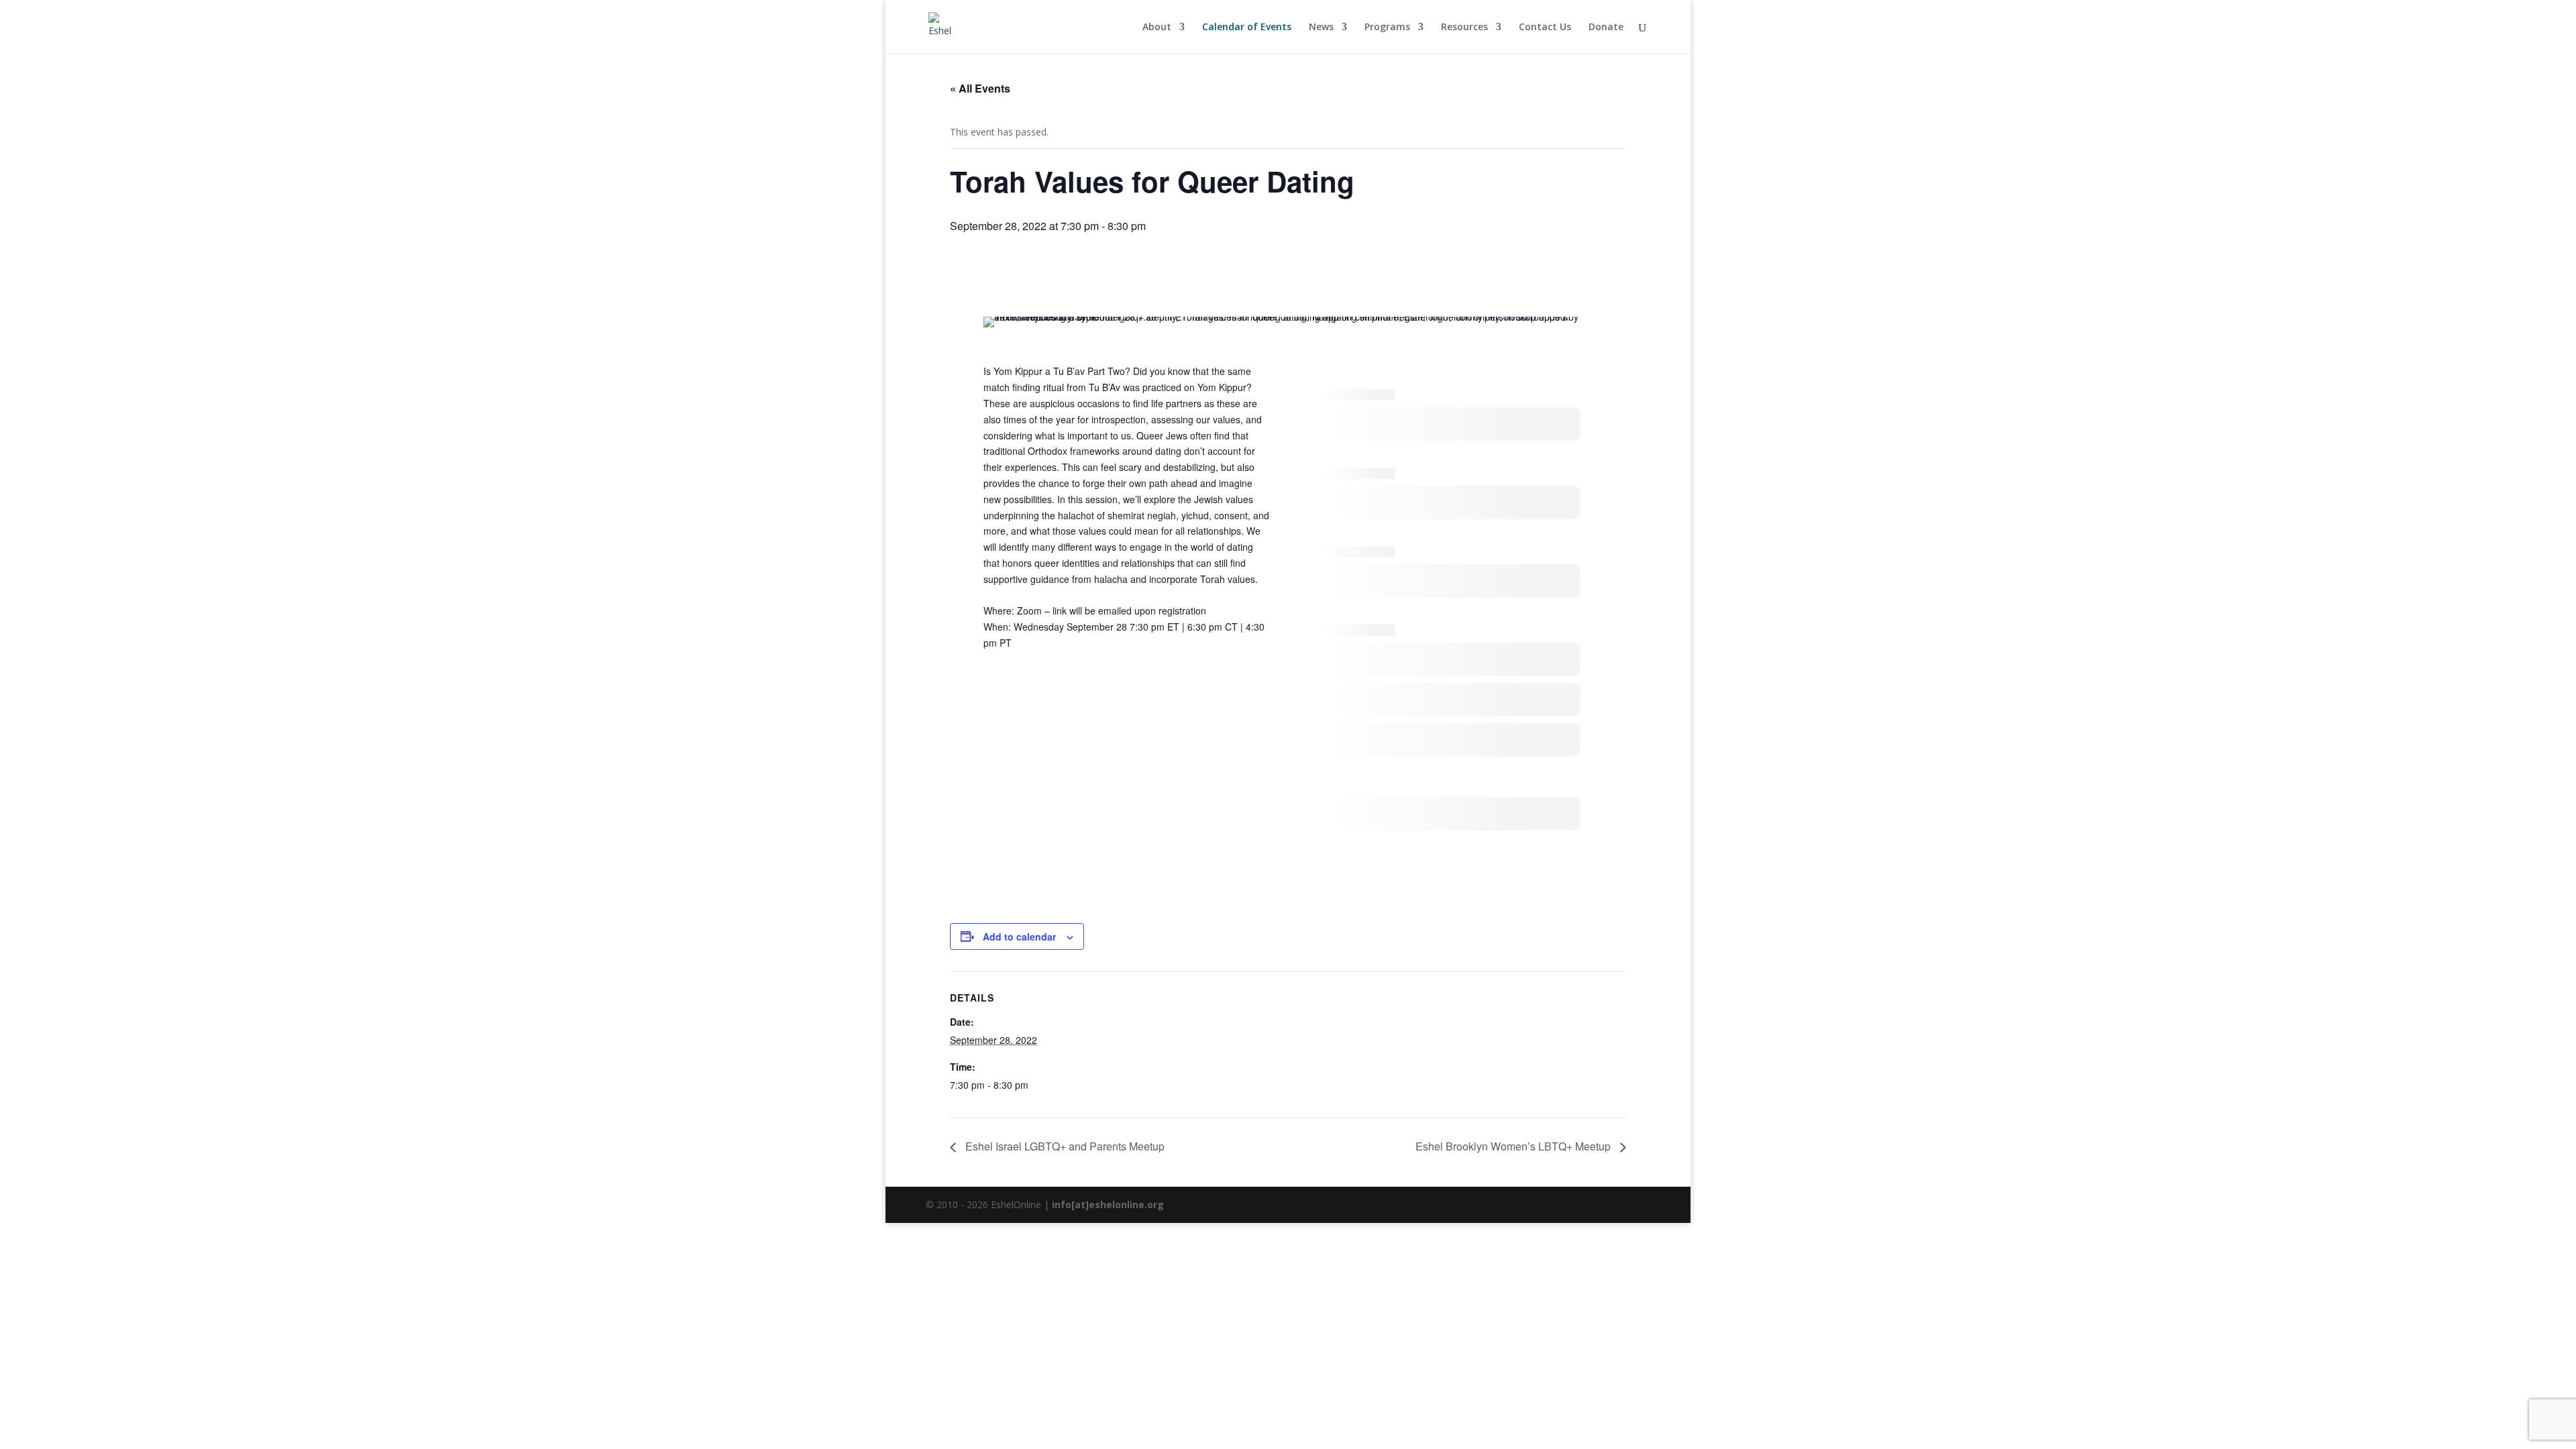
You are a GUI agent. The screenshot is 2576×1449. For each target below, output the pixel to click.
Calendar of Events (1247, 28)
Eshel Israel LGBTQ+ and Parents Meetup (1064, 1146)
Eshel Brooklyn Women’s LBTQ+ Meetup (1514, 1146)
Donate (1606, 28)
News (1321, 28)
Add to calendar (1019, 936)
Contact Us (1545, 28)
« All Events (980, 88)
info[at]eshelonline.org (1108, 1204)
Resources (1464, 28)
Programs (1387, 28)
